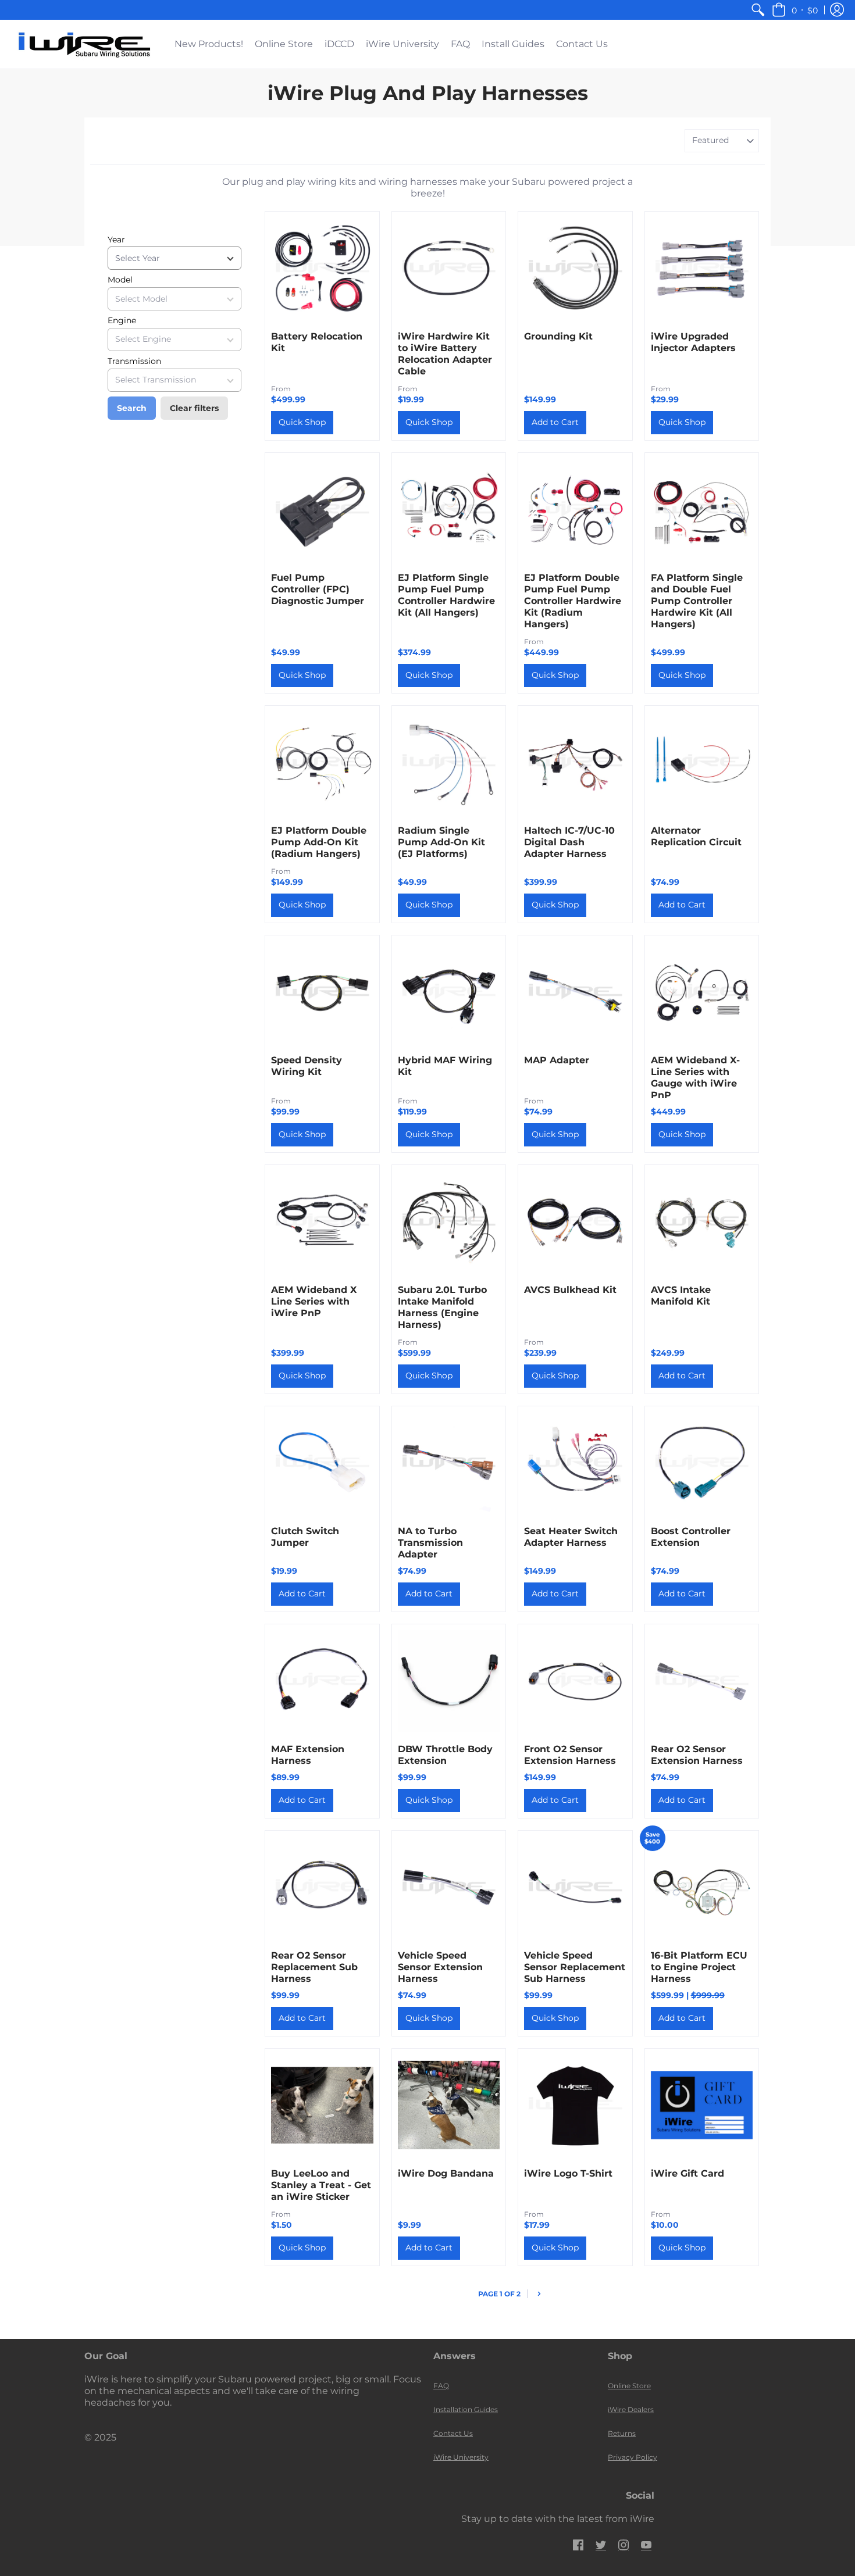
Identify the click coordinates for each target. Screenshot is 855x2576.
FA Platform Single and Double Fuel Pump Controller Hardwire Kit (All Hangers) (697, 601)
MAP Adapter (557, 1060)
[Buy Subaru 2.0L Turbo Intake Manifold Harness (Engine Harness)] (449, 1222)
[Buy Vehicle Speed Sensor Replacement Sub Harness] (575, 1888)
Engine (122, 320)
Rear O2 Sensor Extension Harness (697, 1755)
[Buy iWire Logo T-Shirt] (575, 2106)
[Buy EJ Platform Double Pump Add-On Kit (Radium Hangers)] (322, 763)
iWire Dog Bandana (446, 2173)
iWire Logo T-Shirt (568, 2173)
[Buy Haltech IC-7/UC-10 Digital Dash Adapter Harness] (575, 763)
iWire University (461, 2457)
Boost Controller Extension (691, 1537)
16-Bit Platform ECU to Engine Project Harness (699, 1967)
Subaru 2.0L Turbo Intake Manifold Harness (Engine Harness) (442, 1307)
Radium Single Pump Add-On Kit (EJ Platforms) (441, 842)
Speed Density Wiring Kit (307, 1066)
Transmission (134, 361)
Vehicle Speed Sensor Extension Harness (440, 1967)
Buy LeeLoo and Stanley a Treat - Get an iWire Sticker (321, 2185)
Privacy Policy (633, 2457)
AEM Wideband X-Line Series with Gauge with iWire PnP (695, 1078)
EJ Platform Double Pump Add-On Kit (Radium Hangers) (319, 842)
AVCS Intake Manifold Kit (681, 1296)
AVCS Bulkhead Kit (570, 1290)
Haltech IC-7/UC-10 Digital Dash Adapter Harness (569, 842)
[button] (795, 10)
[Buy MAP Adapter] (575, 992)
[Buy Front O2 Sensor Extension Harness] (575, 1681)
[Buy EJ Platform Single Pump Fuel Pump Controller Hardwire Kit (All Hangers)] (449, 510)
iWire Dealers (631, 2409)
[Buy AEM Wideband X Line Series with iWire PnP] (322, 1222)
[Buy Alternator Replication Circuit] (702, 763)
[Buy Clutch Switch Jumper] (322, 1463)
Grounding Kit (558, 336)
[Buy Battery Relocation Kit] (322, 269)
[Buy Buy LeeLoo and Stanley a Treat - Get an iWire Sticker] (322, 2106)
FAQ (441, 2386)
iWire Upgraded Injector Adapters (693, 342)
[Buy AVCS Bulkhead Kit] (575, 1222)
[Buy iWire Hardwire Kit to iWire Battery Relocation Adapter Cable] (449, 269)
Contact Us (453, 2433)
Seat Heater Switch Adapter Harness (571, 1537)
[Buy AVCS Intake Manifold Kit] (702, 1222)
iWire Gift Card (687, 2173)
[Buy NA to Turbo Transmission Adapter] (449, 1463)
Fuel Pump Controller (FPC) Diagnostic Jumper (318, 589)
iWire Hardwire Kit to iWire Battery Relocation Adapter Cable (445, 354)
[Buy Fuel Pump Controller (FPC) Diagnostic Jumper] (322, 510)
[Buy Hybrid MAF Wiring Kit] (449, 992)
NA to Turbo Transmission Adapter (430, 1543)
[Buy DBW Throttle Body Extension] (449, 1681)
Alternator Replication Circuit (696, 836)
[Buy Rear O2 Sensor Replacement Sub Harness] (322, 1888)
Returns (622, 2433)
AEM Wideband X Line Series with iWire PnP (314, 1301)
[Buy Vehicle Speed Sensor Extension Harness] (449, 1888)
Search (132, 408)
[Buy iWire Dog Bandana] (449, 2106)
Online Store (629, 2386)
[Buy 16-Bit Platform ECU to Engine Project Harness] (702, 1888)
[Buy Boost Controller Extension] (702, 1463)
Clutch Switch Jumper (305, 1537)
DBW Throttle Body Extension (445, 1755)
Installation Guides (466, 2409)
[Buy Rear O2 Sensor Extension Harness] (702, 1681)
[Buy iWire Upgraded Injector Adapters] (702, 269)
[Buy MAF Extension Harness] (322, 1681)
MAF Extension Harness (308, 1755)
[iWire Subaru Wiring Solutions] (84, 44)
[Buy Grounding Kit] (575, 269)
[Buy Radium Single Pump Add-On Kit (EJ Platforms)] (449, 763)
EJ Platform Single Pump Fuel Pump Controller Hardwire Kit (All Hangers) (446, 595)
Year (116, 240)
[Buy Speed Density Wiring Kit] (322, 992)
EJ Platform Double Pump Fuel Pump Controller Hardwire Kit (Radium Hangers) (573, 601)
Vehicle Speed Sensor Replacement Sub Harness (575, 1967)
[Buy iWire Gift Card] (702, 2106)
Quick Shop (302, 422)
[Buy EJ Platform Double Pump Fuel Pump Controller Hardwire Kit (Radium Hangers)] (575, 510)
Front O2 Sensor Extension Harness (570, 1755)
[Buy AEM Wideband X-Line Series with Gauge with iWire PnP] (702, 992)
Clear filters (194, 408)
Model (120, 280)
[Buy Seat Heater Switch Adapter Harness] (575, 1463)
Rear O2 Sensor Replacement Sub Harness (314, 1967)
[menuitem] (758, 10)
